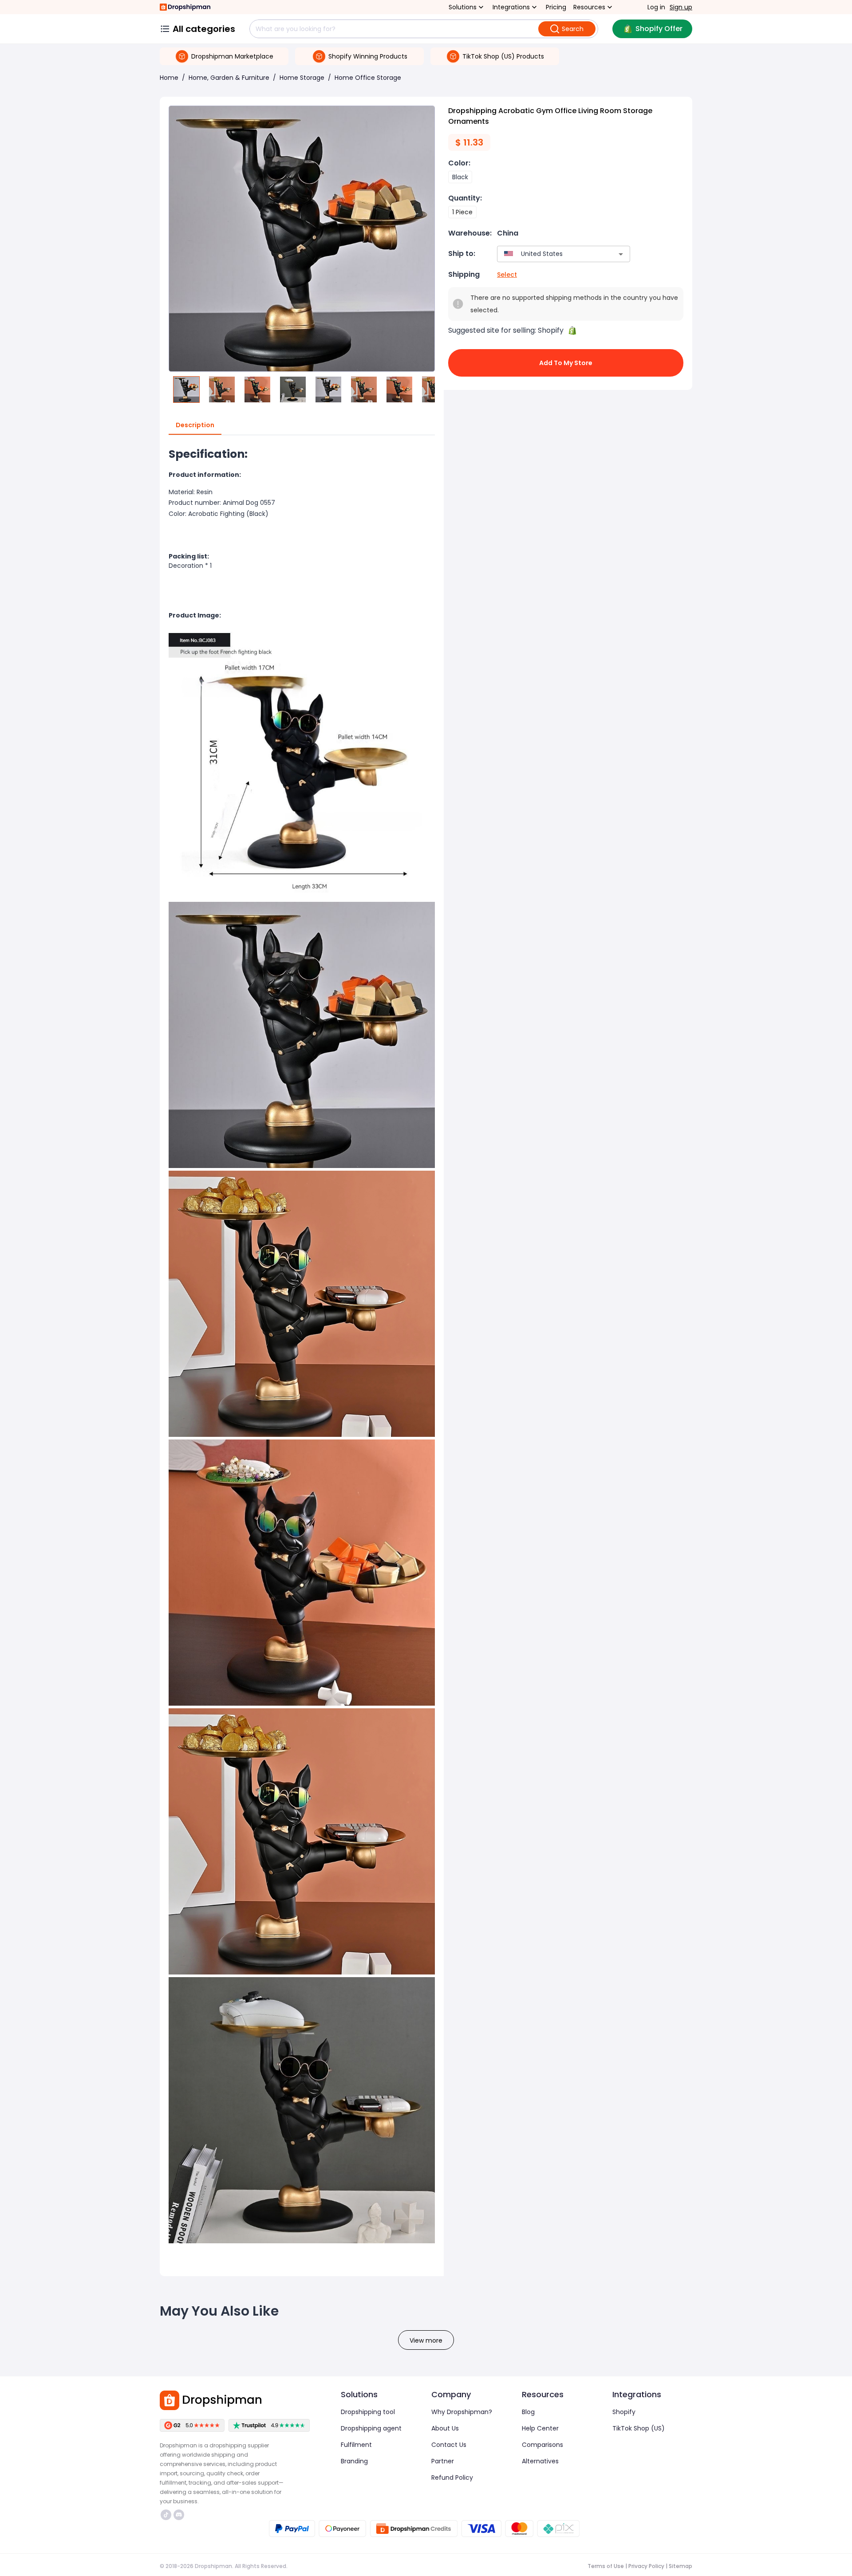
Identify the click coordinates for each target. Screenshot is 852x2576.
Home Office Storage (368, 78)
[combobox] (550, 254)
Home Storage (302, 78)
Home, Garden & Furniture (229, 78)
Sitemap (680, 2566)
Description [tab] (195, 425)
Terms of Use (606, 2566)
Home (169, 78)
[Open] (621, 254)
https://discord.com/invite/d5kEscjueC (180, 2515)
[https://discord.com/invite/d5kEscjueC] (179, 2515)
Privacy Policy (646, 2566)
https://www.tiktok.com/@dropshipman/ (167, 2515)
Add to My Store (566, 363)
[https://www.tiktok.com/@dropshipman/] (166, 2515)
